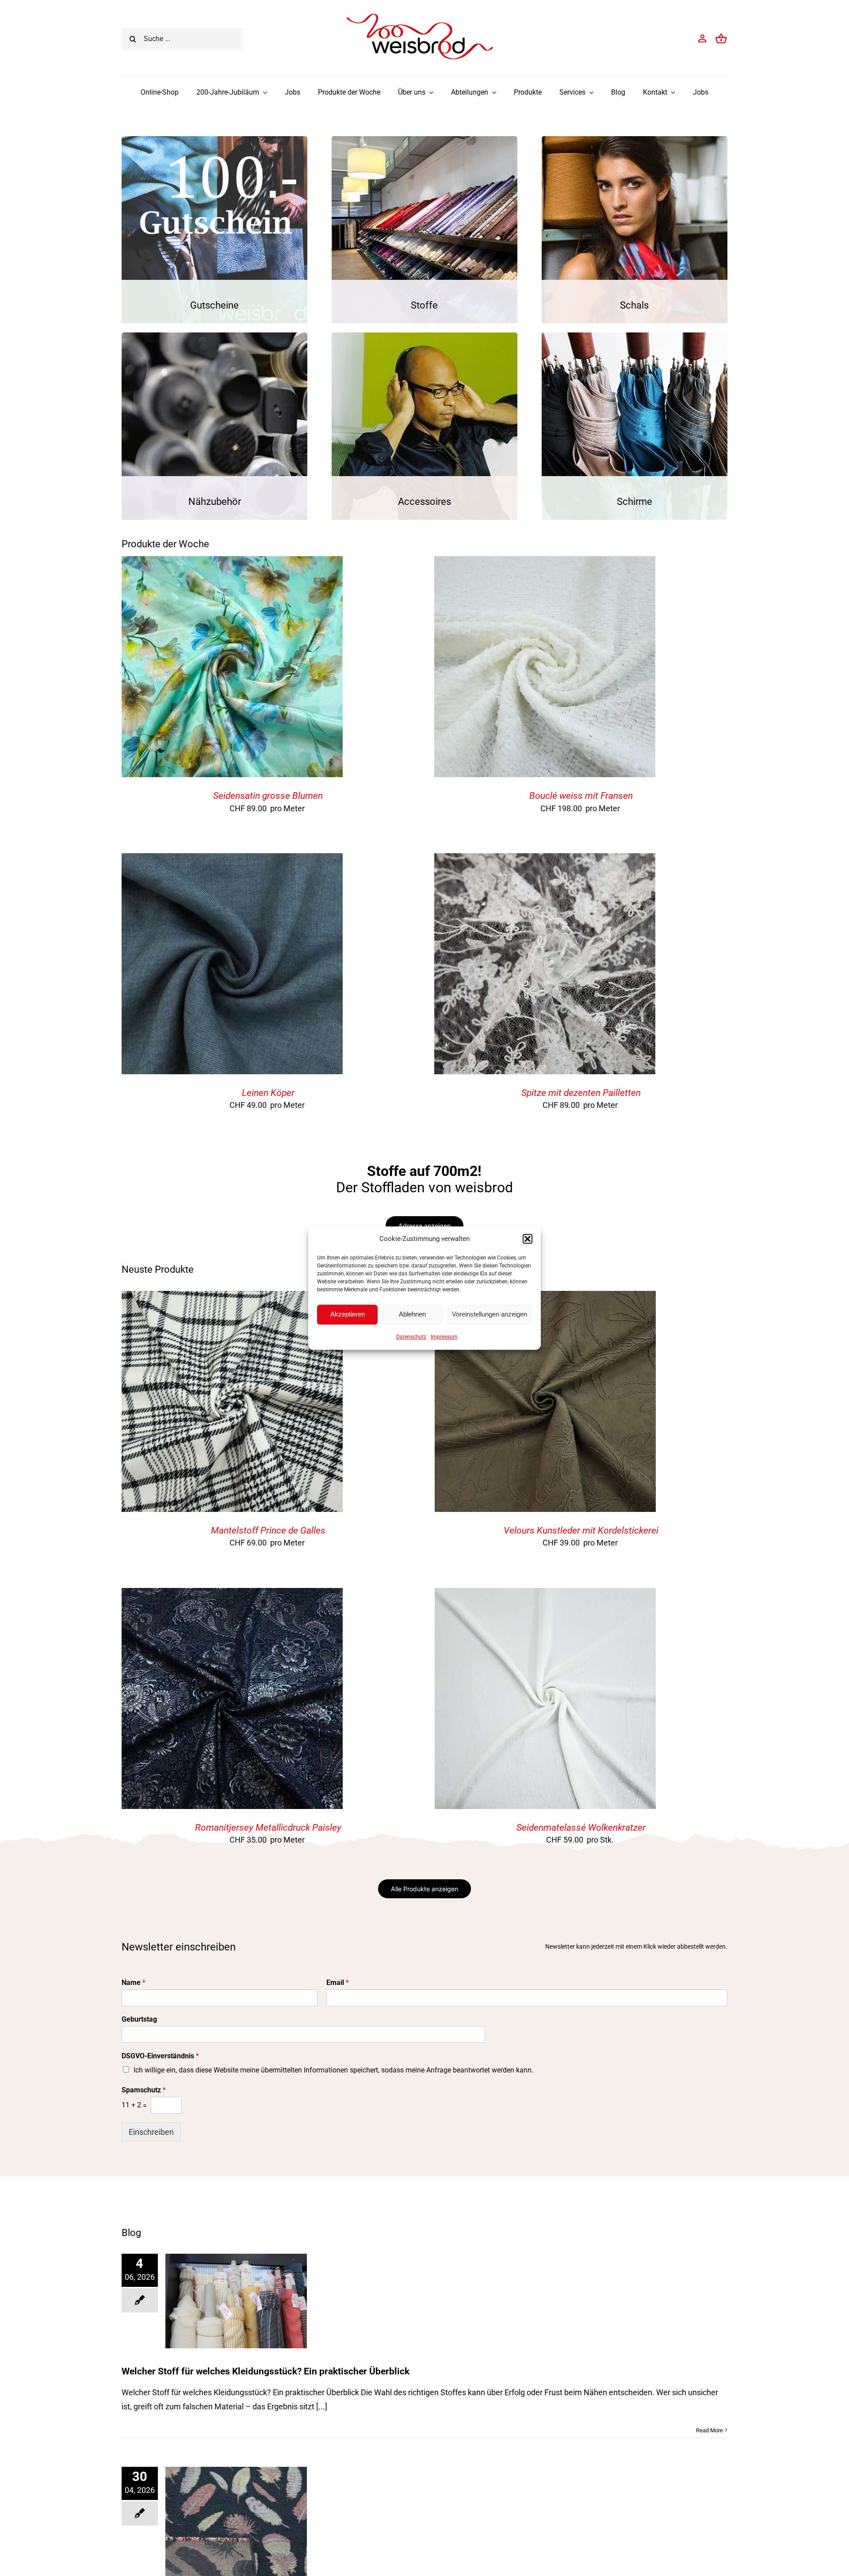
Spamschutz (144, 2090)
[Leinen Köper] (232, 860)
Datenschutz (411, 1337)
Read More (709, 2430)
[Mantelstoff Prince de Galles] (232, 1298)
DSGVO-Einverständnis (160, 2056)
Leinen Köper (268, 1093)
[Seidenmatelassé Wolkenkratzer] (545, 1595)
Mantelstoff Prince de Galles (268, 1530)
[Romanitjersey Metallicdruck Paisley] (232, 1595)
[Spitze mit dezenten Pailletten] (545, 860)
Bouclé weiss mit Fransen (581, 796)
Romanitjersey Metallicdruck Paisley (268, 1828)
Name (134, 1983)
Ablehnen (412, 1314)
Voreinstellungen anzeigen (490, 1314)
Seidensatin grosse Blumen (268, 796)
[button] (528, 1239)
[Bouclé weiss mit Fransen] (545, 563)
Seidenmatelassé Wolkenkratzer (581, 1828)
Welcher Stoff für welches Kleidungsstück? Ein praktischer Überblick (266, 2371)
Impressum (444, 1337)
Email (338, 1983)
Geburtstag (139, 2019)
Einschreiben (151, 2132)
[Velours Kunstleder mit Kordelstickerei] (545, 1298)
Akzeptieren (348, 1314)
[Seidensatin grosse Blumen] (232, 563)
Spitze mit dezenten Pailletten (581, 1093)
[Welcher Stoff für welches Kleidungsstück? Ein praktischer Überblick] (236, 2301)
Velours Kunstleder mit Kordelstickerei (581, 1530)
